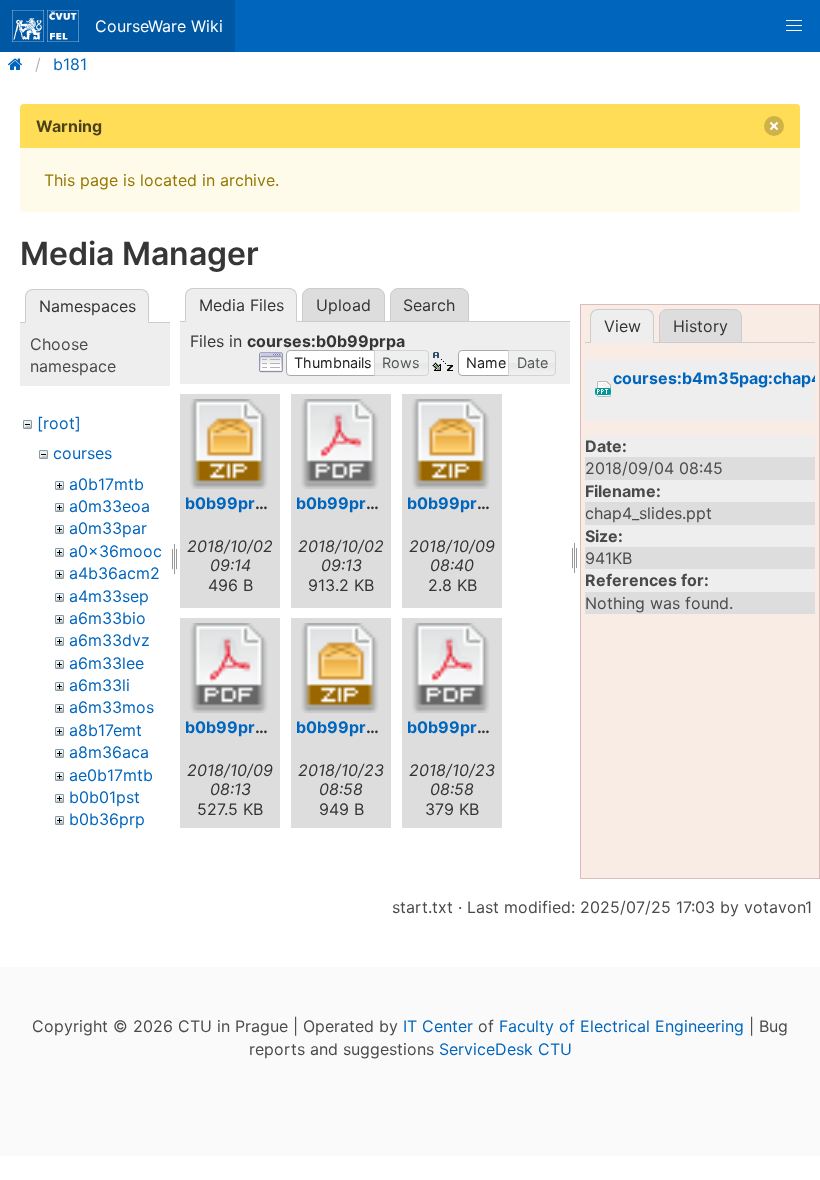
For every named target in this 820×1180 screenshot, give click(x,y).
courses (82, 453)
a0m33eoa (109, 506)
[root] (59, 423)
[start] (21, 64)
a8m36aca (109, 752)
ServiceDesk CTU (505, 1049)
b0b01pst (104, 797)
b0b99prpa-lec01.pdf (380, 503)
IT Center (438, 1026)
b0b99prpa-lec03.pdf (493, 727)
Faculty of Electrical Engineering (621, 1026)
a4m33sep (109, 596)
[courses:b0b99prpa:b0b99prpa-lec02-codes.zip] (452, 444)
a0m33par (108, 528)
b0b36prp (107, 819)
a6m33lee (106, 663)
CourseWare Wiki (159, 26)
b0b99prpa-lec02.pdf (271, 727)
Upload (343, 305)
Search (429, 305)
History (700, 326)
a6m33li (99, 685)
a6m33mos (111, 707)
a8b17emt (105, 730)
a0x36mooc (115, 551)
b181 (70, 64)
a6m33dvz (109, 640)
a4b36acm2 (114, 573)
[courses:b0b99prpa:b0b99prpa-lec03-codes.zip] (341, 668)
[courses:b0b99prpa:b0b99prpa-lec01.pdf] (341, 444)
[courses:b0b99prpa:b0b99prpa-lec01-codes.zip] (230, 444)
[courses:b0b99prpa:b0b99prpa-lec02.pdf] (230, 668)
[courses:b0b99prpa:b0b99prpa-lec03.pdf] (452, 668)
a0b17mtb (106, 484)
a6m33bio (107, 618)
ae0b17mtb (111, 775)
